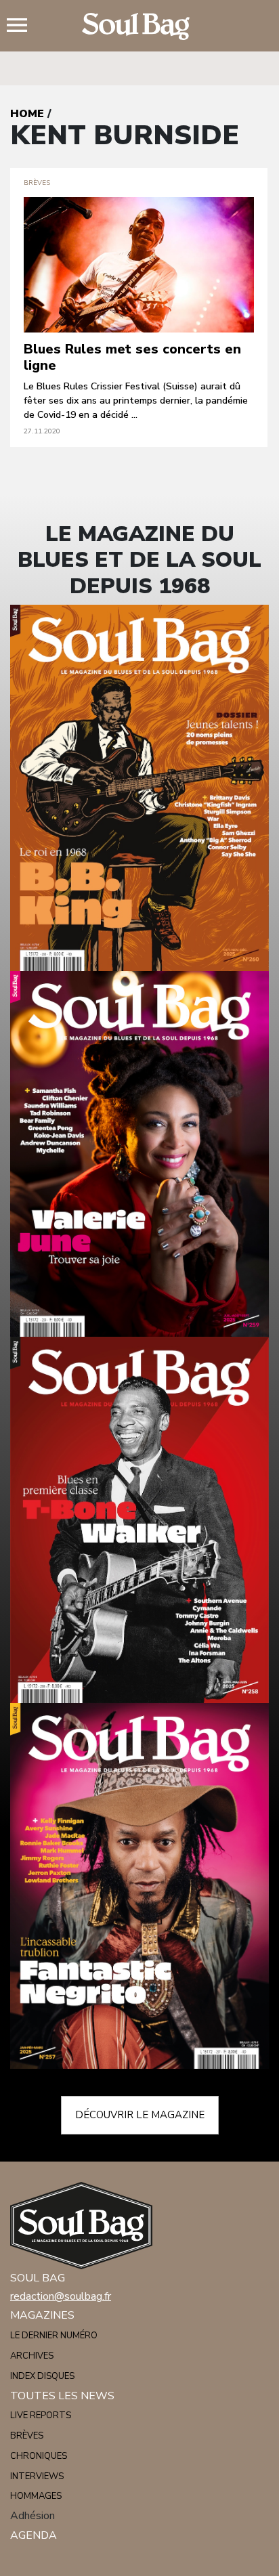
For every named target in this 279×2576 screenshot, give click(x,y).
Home (27, 114)
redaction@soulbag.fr (61, 2296)
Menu (22, 26)
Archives (32, 2356)
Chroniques (39, 2456)
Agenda (34, 2535)
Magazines (42, 2315)
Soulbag (139, 26)
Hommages (36, 2496)
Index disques (42, 2376)
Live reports (41, 2416)
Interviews (37, 2476)
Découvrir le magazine (140, 2115)
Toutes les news (62, 2396)
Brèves (27, 2436)
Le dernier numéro (54, 2336)
